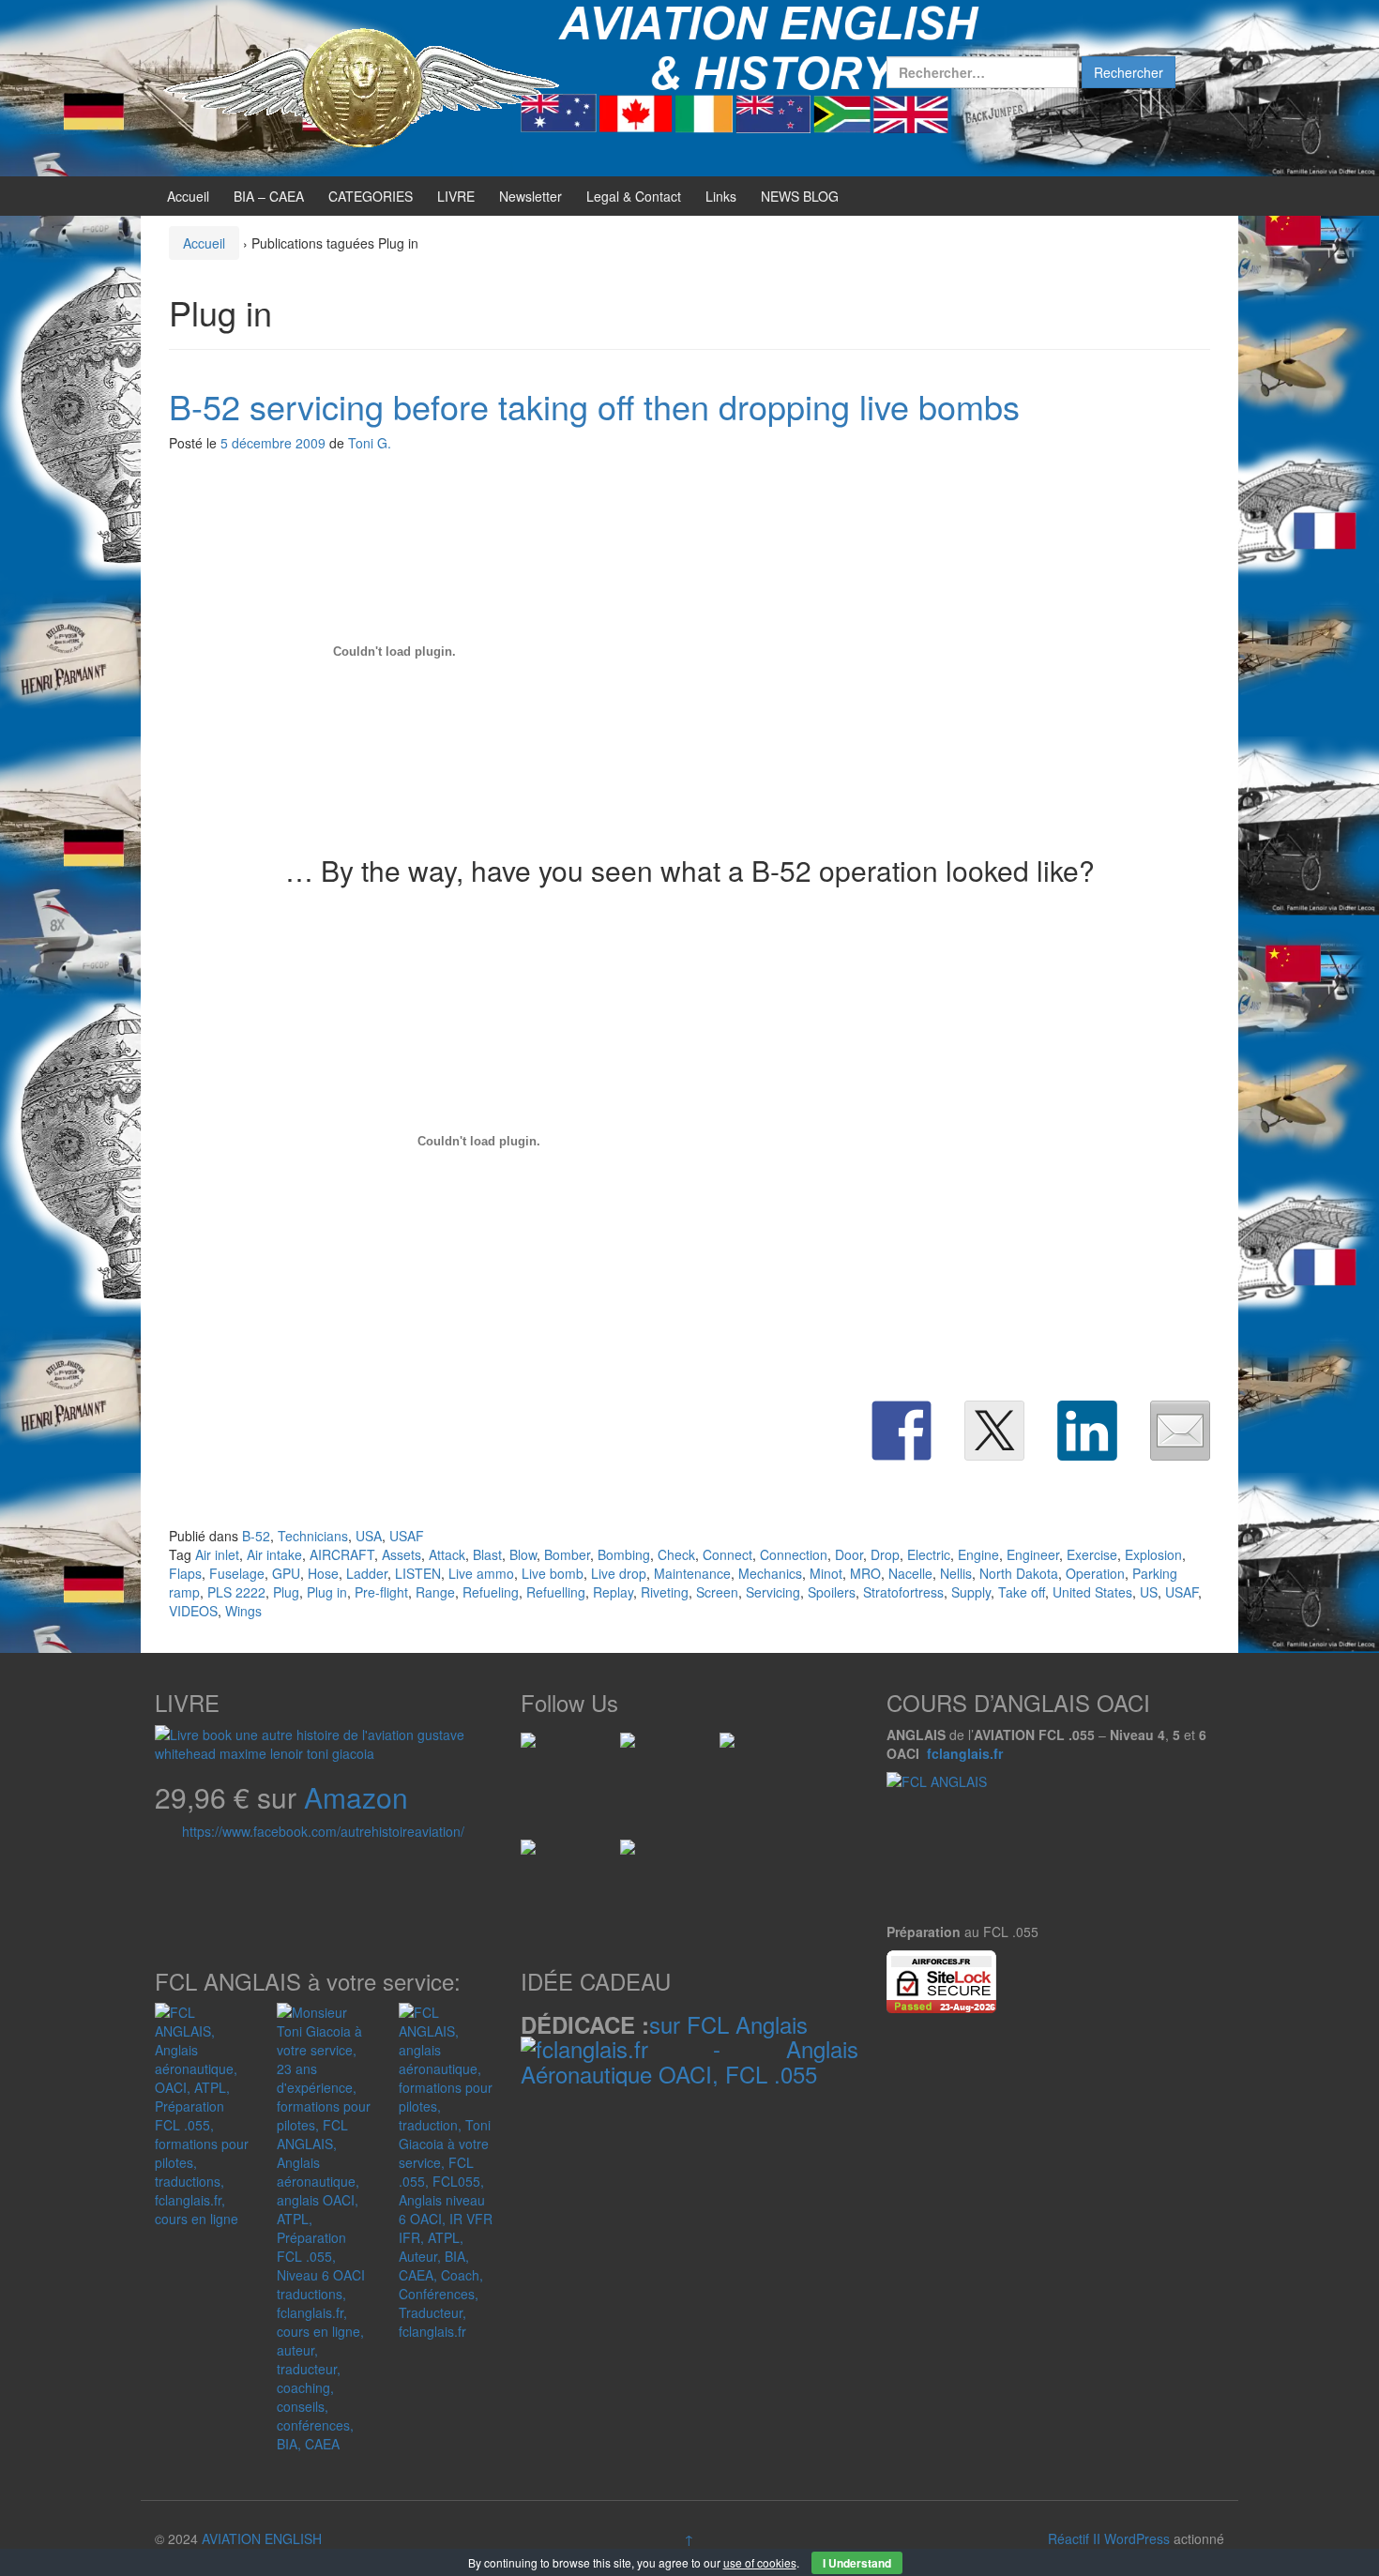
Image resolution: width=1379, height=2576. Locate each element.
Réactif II (1074, 2538)
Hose (323, 1573)
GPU (286, 1573)
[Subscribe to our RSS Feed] (735, 1748)
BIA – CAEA (269, 196)
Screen (717, 1592)
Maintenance (692, 1573)
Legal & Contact (634, 196)
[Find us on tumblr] (635, 1855)
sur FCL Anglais (728, 2024)
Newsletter (530, 196)
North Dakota (1019, 1573)
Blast (487, 1554)
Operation (1095, 1573)
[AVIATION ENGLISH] (361, 86)
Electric (929, 1554)
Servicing (773, 1592)
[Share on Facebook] (902, 1431)
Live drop (619, 1573)
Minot (826, 1573)
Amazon (356, 1797)
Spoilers (832, 1592)
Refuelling (556, 1592)
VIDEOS (193, 1611)
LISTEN (418, 1573)
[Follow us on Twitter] (635, 1748)
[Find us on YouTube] (536, 1855)
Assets (402, 1554)
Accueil (188, 196)
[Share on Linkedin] (1087, 1431)
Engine (978, 1554)
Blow (523, 1554)
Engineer (1033, 1554)
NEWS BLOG (800, 196)
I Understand (857, 2563)
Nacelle (910, 1573)
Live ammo (481, 1573)
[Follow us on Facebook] (536, 1748)
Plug (286, 1592)
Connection (794, 1554)
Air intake (274, 1554)
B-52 (256, 1536)
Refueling (491, 1592)
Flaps (185, 1573)
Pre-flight (381, 1592)
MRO (865, 1573)
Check (676, 1554)
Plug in (327, 1592)
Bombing (624, 1554)
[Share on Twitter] (994, 1431)
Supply (971, 1592)
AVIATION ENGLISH (262, 2538)
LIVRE (456, 196)
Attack (447, 1554)
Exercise (1092, 1554)
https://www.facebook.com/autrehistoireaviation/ (323, 1831)
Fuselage (237, 1573)
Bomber (567, 1554)
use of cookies (760, 2562)
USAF (407, 1536)
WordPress (1137, 2538)
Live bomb (553, 1573)
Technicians (313, 1536)
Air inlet (217, 1554)
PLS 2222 (236, 1592)
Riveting (665, 1592)
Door (849, 1554)
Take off (1022, 1592)
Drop (885, 1554)
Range (435, 1592)
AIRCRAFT (342, 1554)
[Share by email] (1180, 1431)
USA (369, 1536)
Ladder (367, 1573)
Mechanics (770, 1573)
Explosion (1153, 1554)
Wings (243, 1611)
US (1149, 1592)
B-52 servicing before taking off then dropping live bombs (594, 406)
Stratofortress (903, 1592)
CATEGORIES (371, 196)
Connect (727, 1554)
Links (721, 196)
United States (1092, 1592)
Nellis (956, 1573)
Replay (613, 1592)
